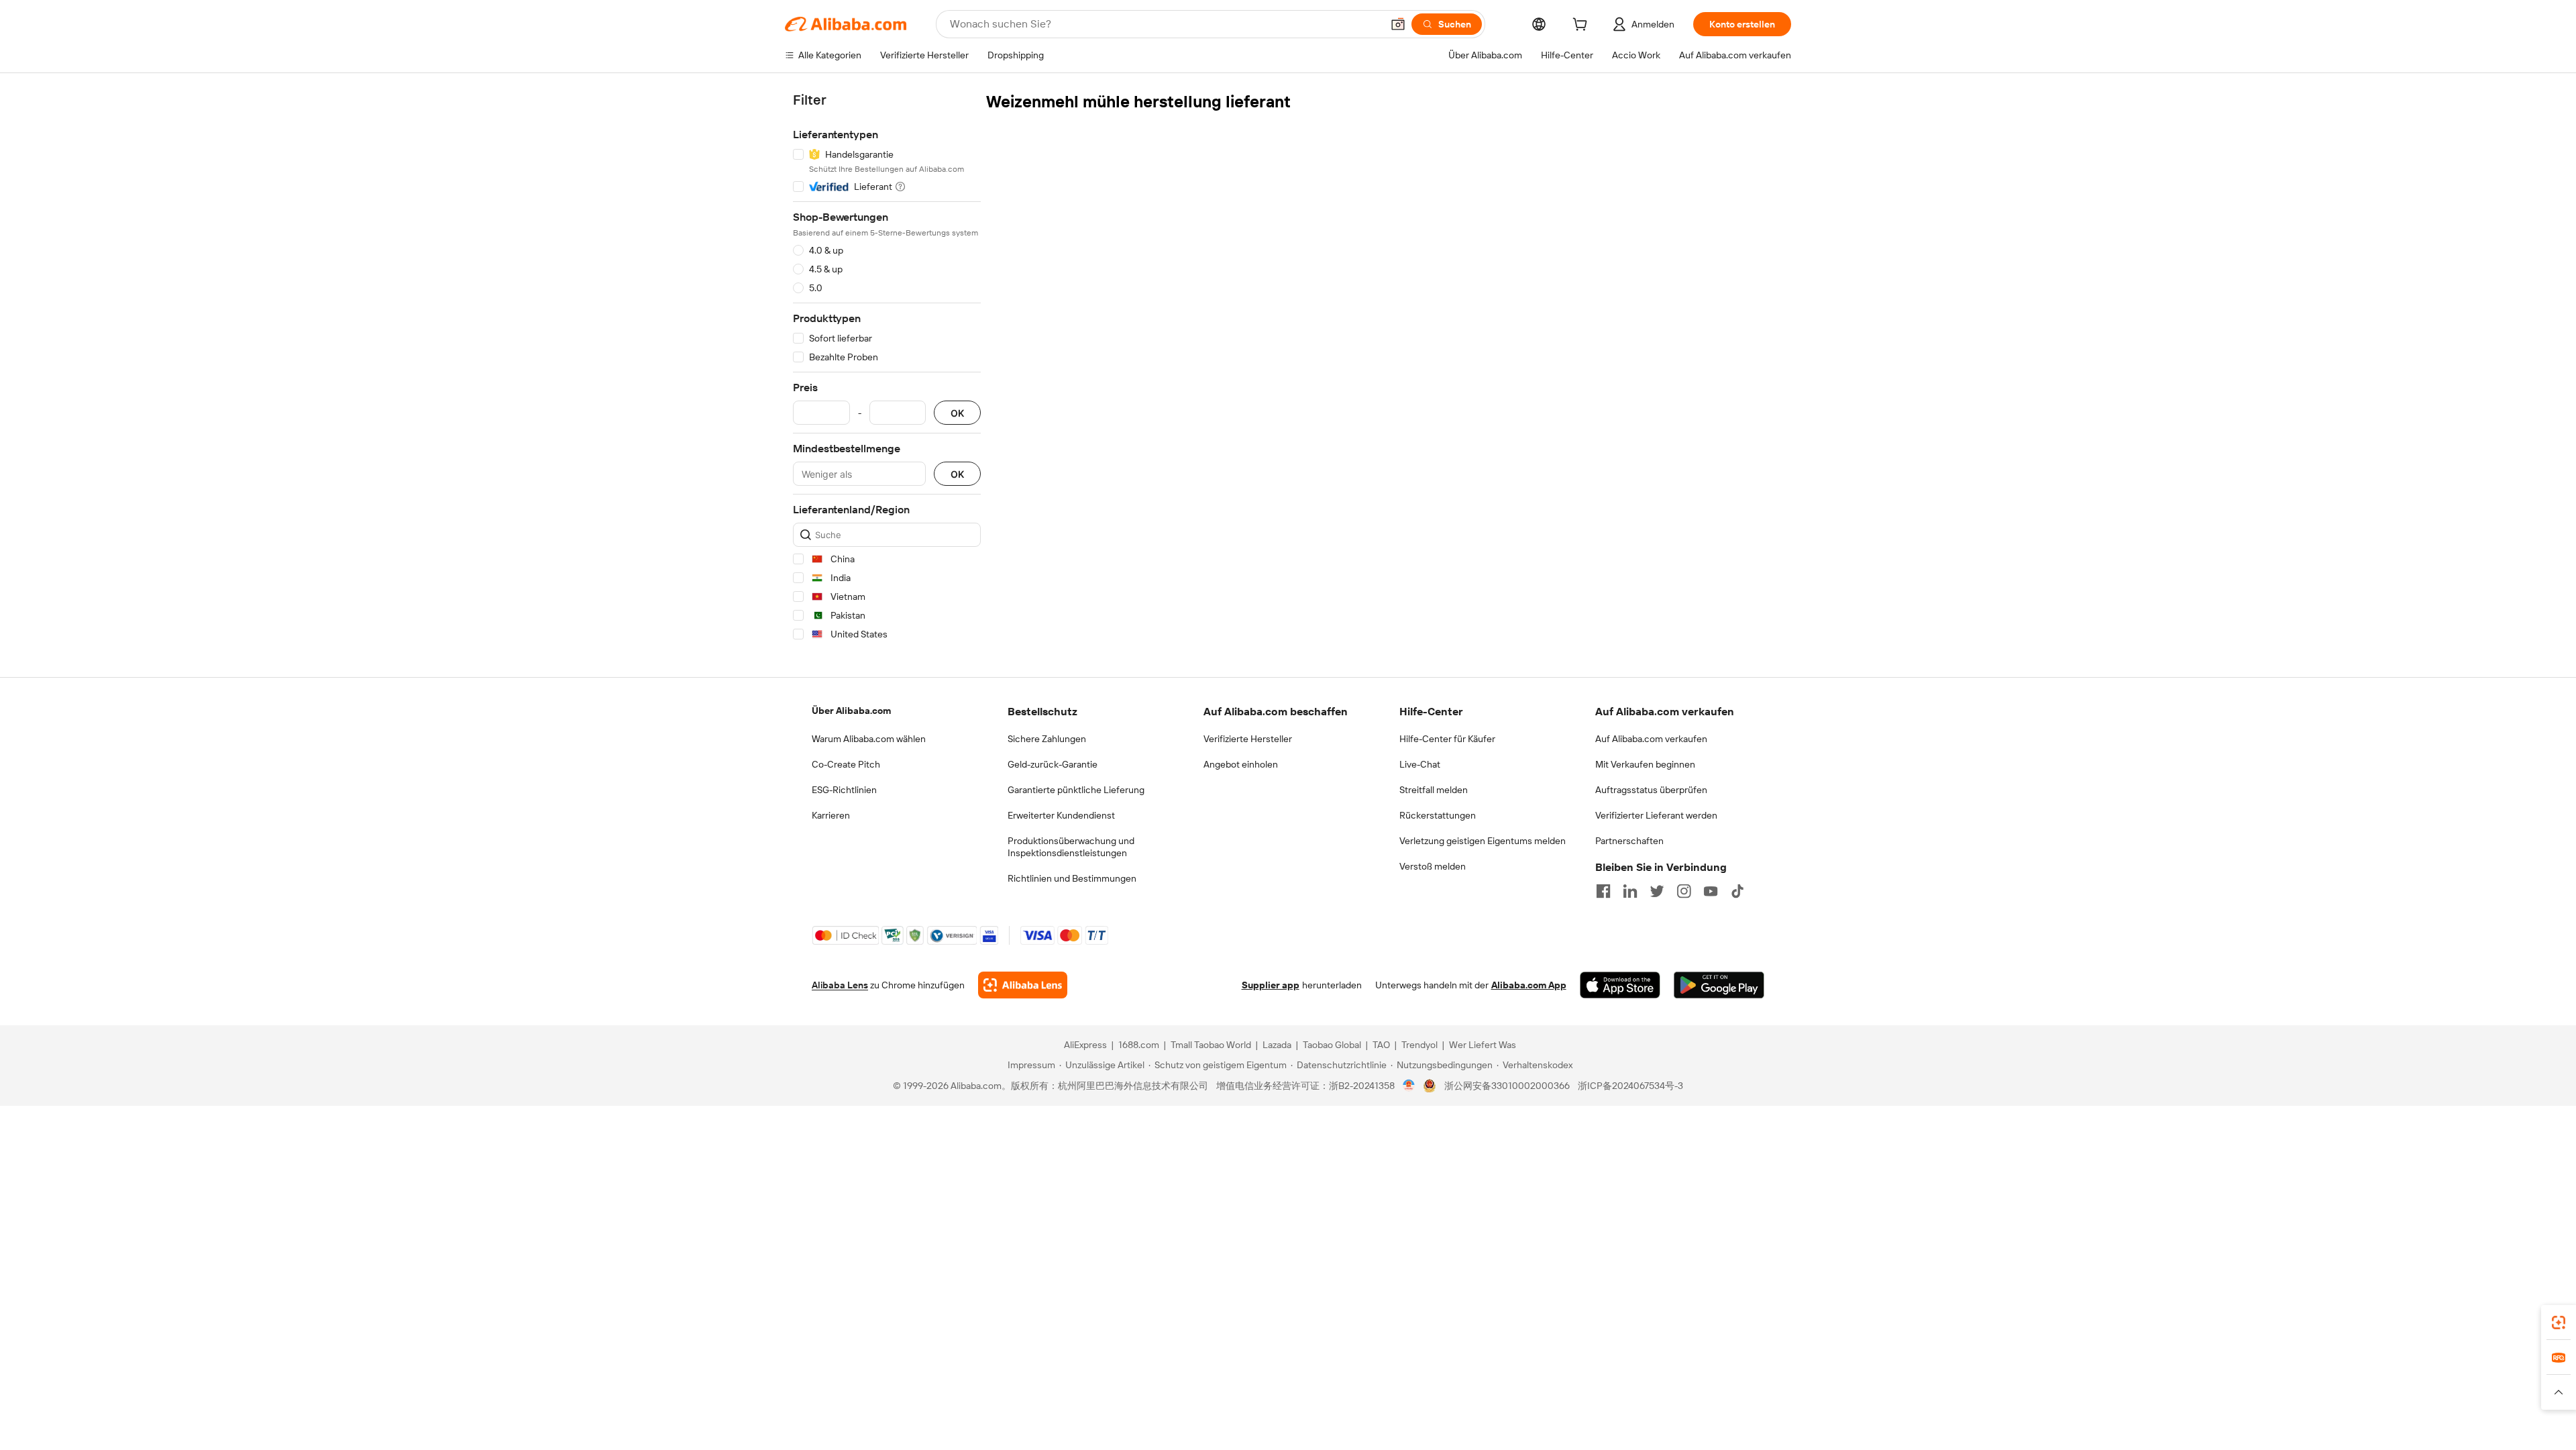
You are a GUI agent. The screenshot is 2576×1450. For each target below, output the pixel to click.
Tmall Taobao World (1211, 1045)
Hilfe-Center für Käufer (1447, 739)
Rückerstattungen (1438, 815)
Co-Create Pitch (846, 764)
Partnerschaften (1629, 841)
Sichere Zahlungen (1047, 739)
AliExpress (1085, 1045)
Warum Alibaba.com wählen (869, 739)
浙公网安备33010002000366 (1507, 1086)
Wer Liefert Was (1483, 1045)
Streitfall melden (1434, 790)
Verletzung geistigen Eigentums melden (1483, 841)
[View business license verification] (1409, 1086)
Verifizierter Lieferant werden (1656, 815)
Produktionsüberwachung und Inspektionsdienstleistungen (1071, 847)
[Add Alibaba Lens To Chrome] (1023, 985)
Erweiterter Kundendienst (1061, 815)
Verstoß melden (1433, 866)
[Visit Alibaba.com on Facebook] (1603, 891)
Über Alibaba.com (851, 711)
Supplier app (1271, 985)
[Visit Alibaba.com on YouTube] (1711, 891)
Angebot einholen (1241, 764)
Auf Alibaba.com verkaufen (1651, 739)
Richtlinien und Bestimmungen (1072, 878)
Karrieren (831, 815)
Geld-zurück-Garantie (1053, 764)
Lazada (1277, 1045)
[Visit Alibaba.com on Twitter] (1657, 891)
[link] (2559, 1323)
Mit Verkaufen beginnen (1645, 764)
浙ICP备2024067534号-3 (1630, 1086)
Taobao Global (1332, 1045)
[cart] (1582, 26)
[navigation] (887, 369)
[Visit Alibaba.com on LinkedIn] (1630, 891)
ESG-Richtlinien (844, 790)
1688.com (1139, 1045)
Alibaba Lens (840, 985)
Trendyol (1419, 1045)
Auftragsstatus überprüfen (1651, 790)
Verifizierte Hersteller (1248, 739)
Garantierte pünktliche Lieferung (1076, 790)
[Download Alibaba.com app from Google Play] (1719, 985)
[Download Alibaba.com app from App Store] (1620, 985)
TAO (1381, 1045)
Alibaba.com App (1529, 985)
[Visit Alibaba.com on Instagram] (1684, 891)
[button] (1398, 24)
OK (957, 413)
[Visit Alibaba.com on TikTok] (1737, 891)
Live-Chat (1420, 764)
